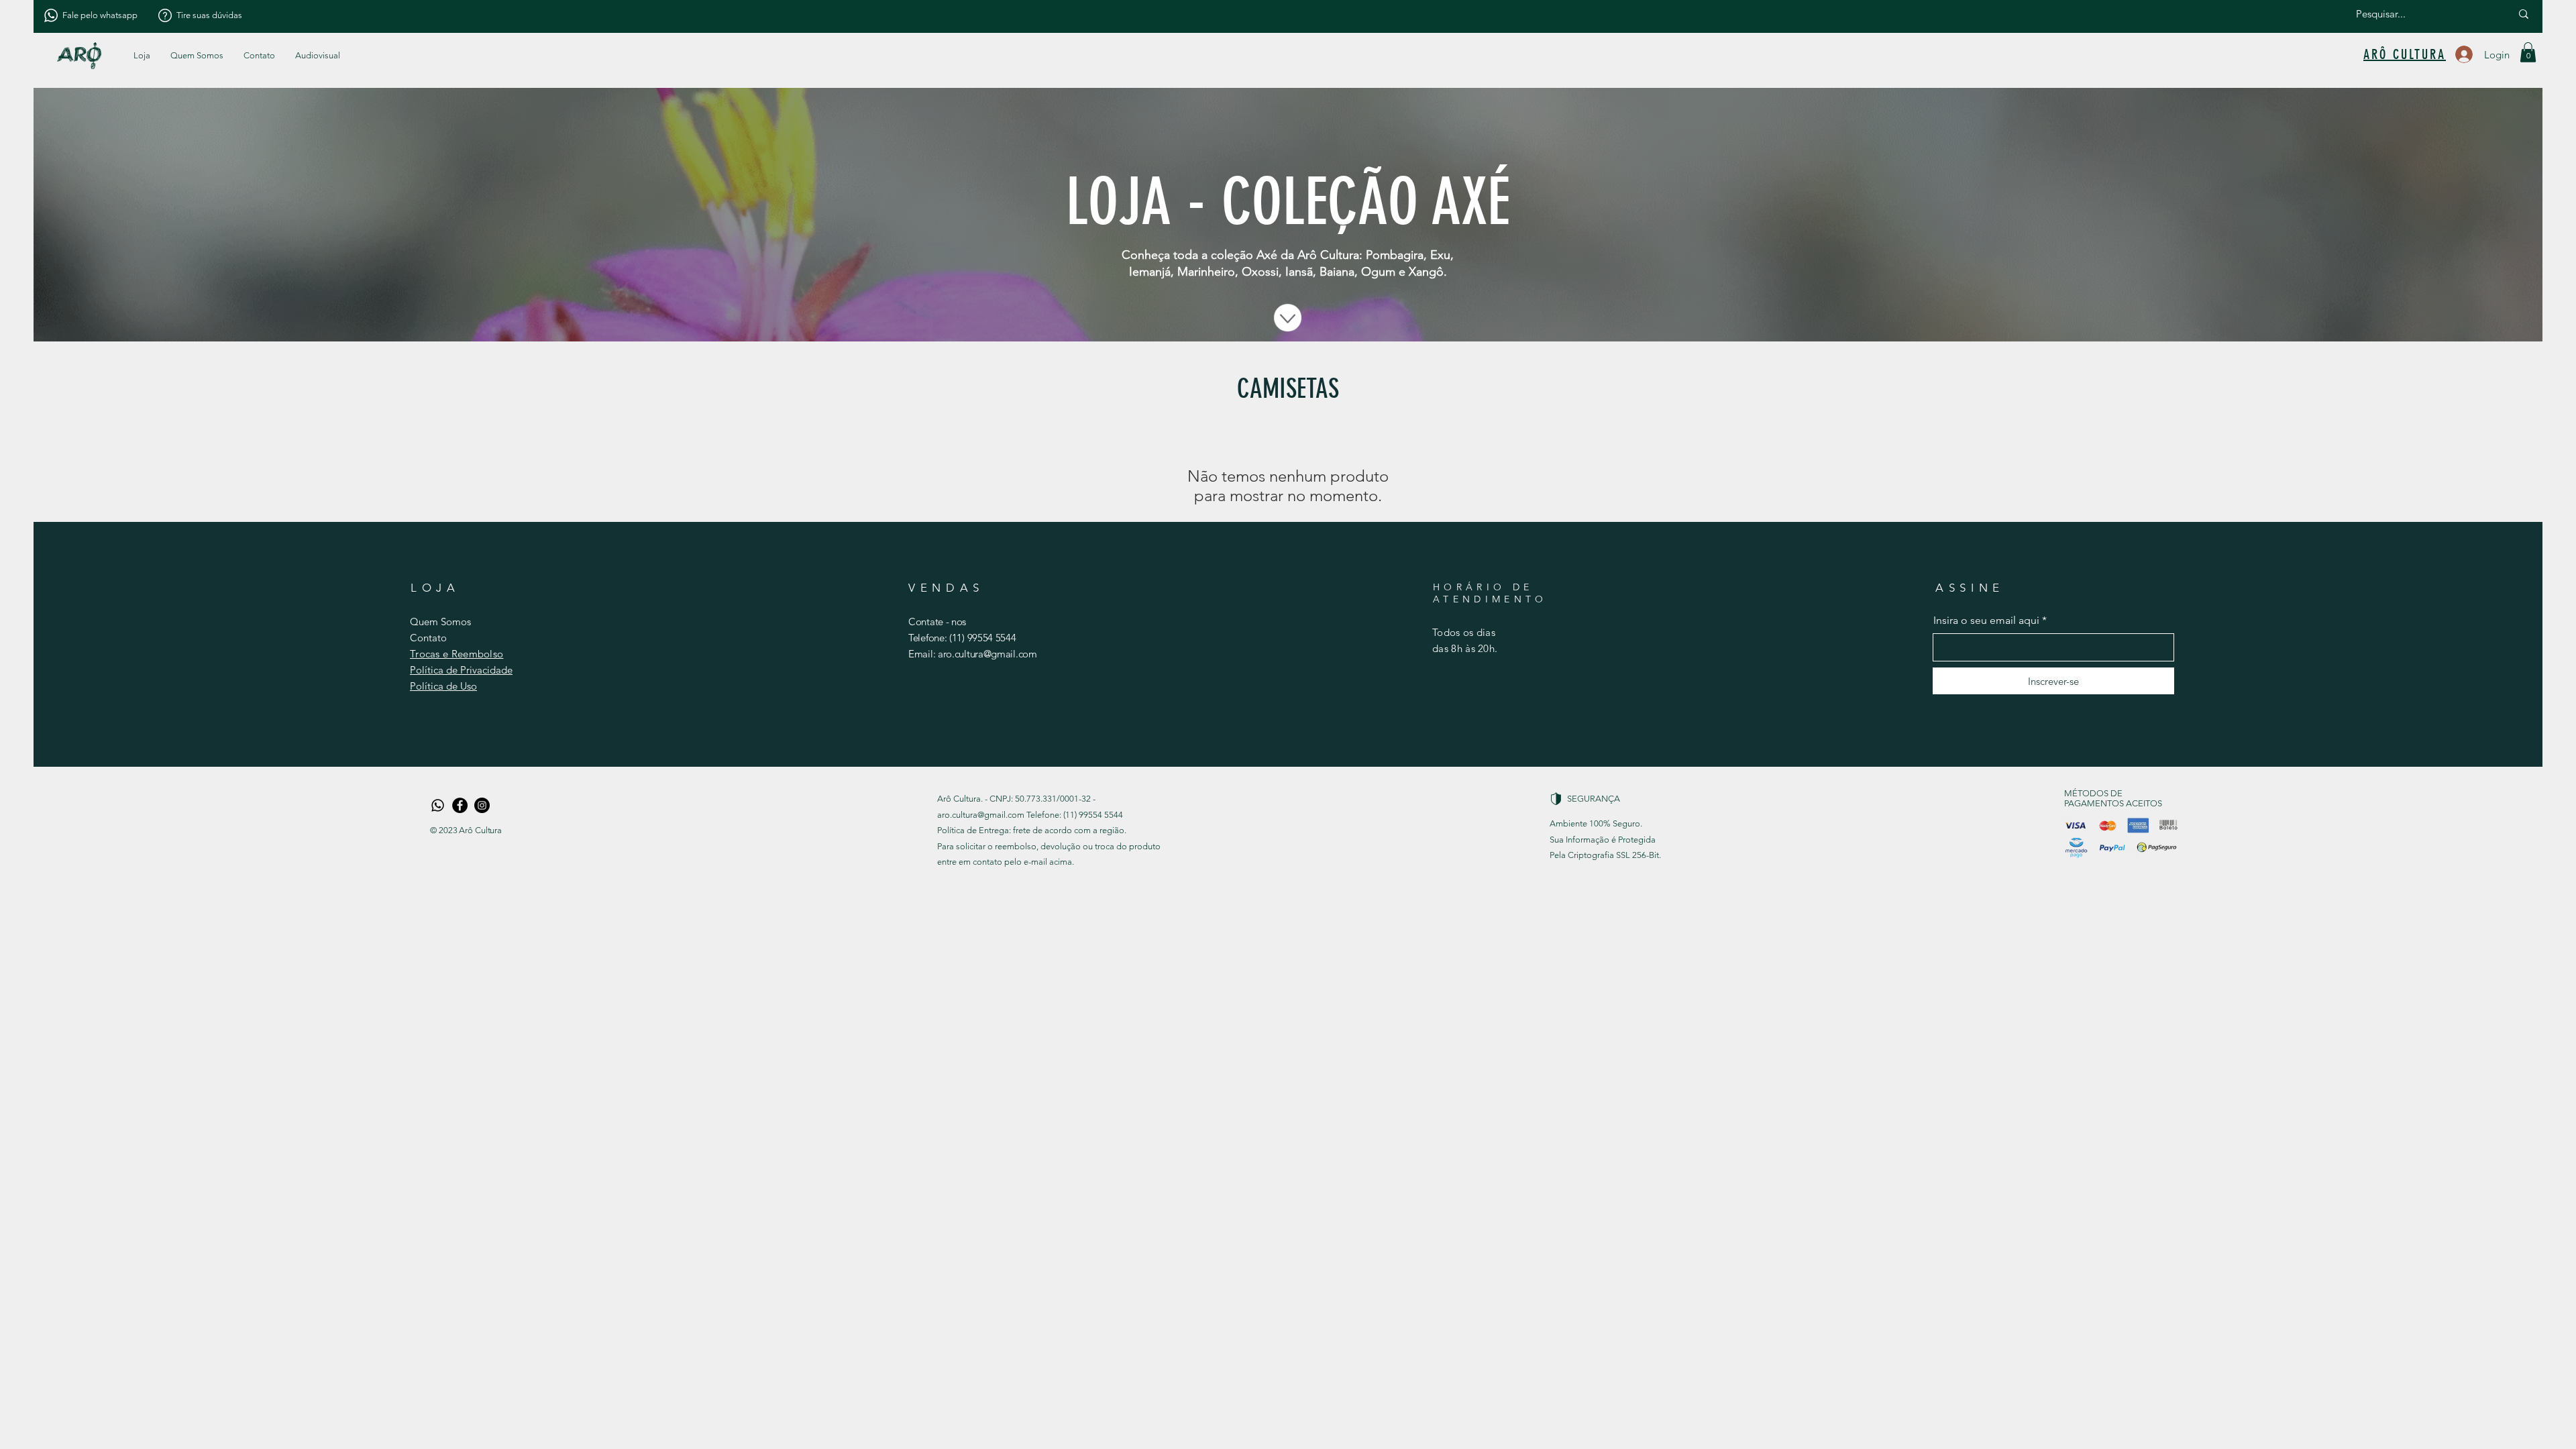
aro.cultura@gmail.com (987, 654)
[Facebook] (460, 805)
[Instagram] (482, 805)
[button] (318, 56)
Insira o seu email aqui (1986, 621)
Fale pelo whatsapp (100, 15)
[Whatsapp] (438, 805)
